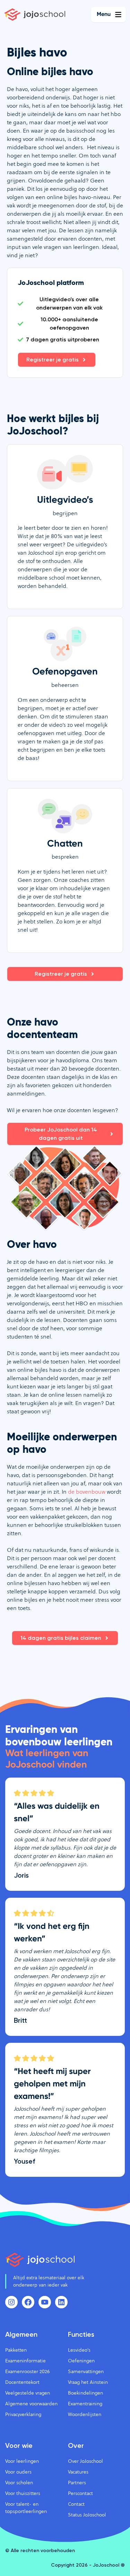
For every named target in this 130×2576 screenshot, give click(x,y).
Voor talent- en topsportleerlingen (26, 2508)
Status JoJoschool (87, 2515)
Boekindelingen (85, 2393)
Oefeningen (81, 2361)
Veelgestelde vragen (28, 2393)
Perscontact (80, 2493)
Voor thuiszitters (23, 2493)
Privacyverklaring (23, 2414)
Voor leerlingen (22, 2461)
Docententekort (22, 2382)
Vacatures (78, 2472)
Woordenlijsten (85, 2414)
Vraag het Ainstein (88, 2382)
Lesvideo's (79, 2350)
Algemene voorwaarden (31, 2404)
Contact (76, 2504)
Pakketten (16, 2350)
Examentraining (85, 2404)
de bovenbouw (87, 1492)
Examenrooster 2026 (27, 2371)
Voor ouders (18, 2472)
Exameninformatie (25, 2361)
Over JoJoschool (85, 2461)
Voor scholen (19, 2483)
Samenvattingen (86, 2371)
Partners (77, 2483)
